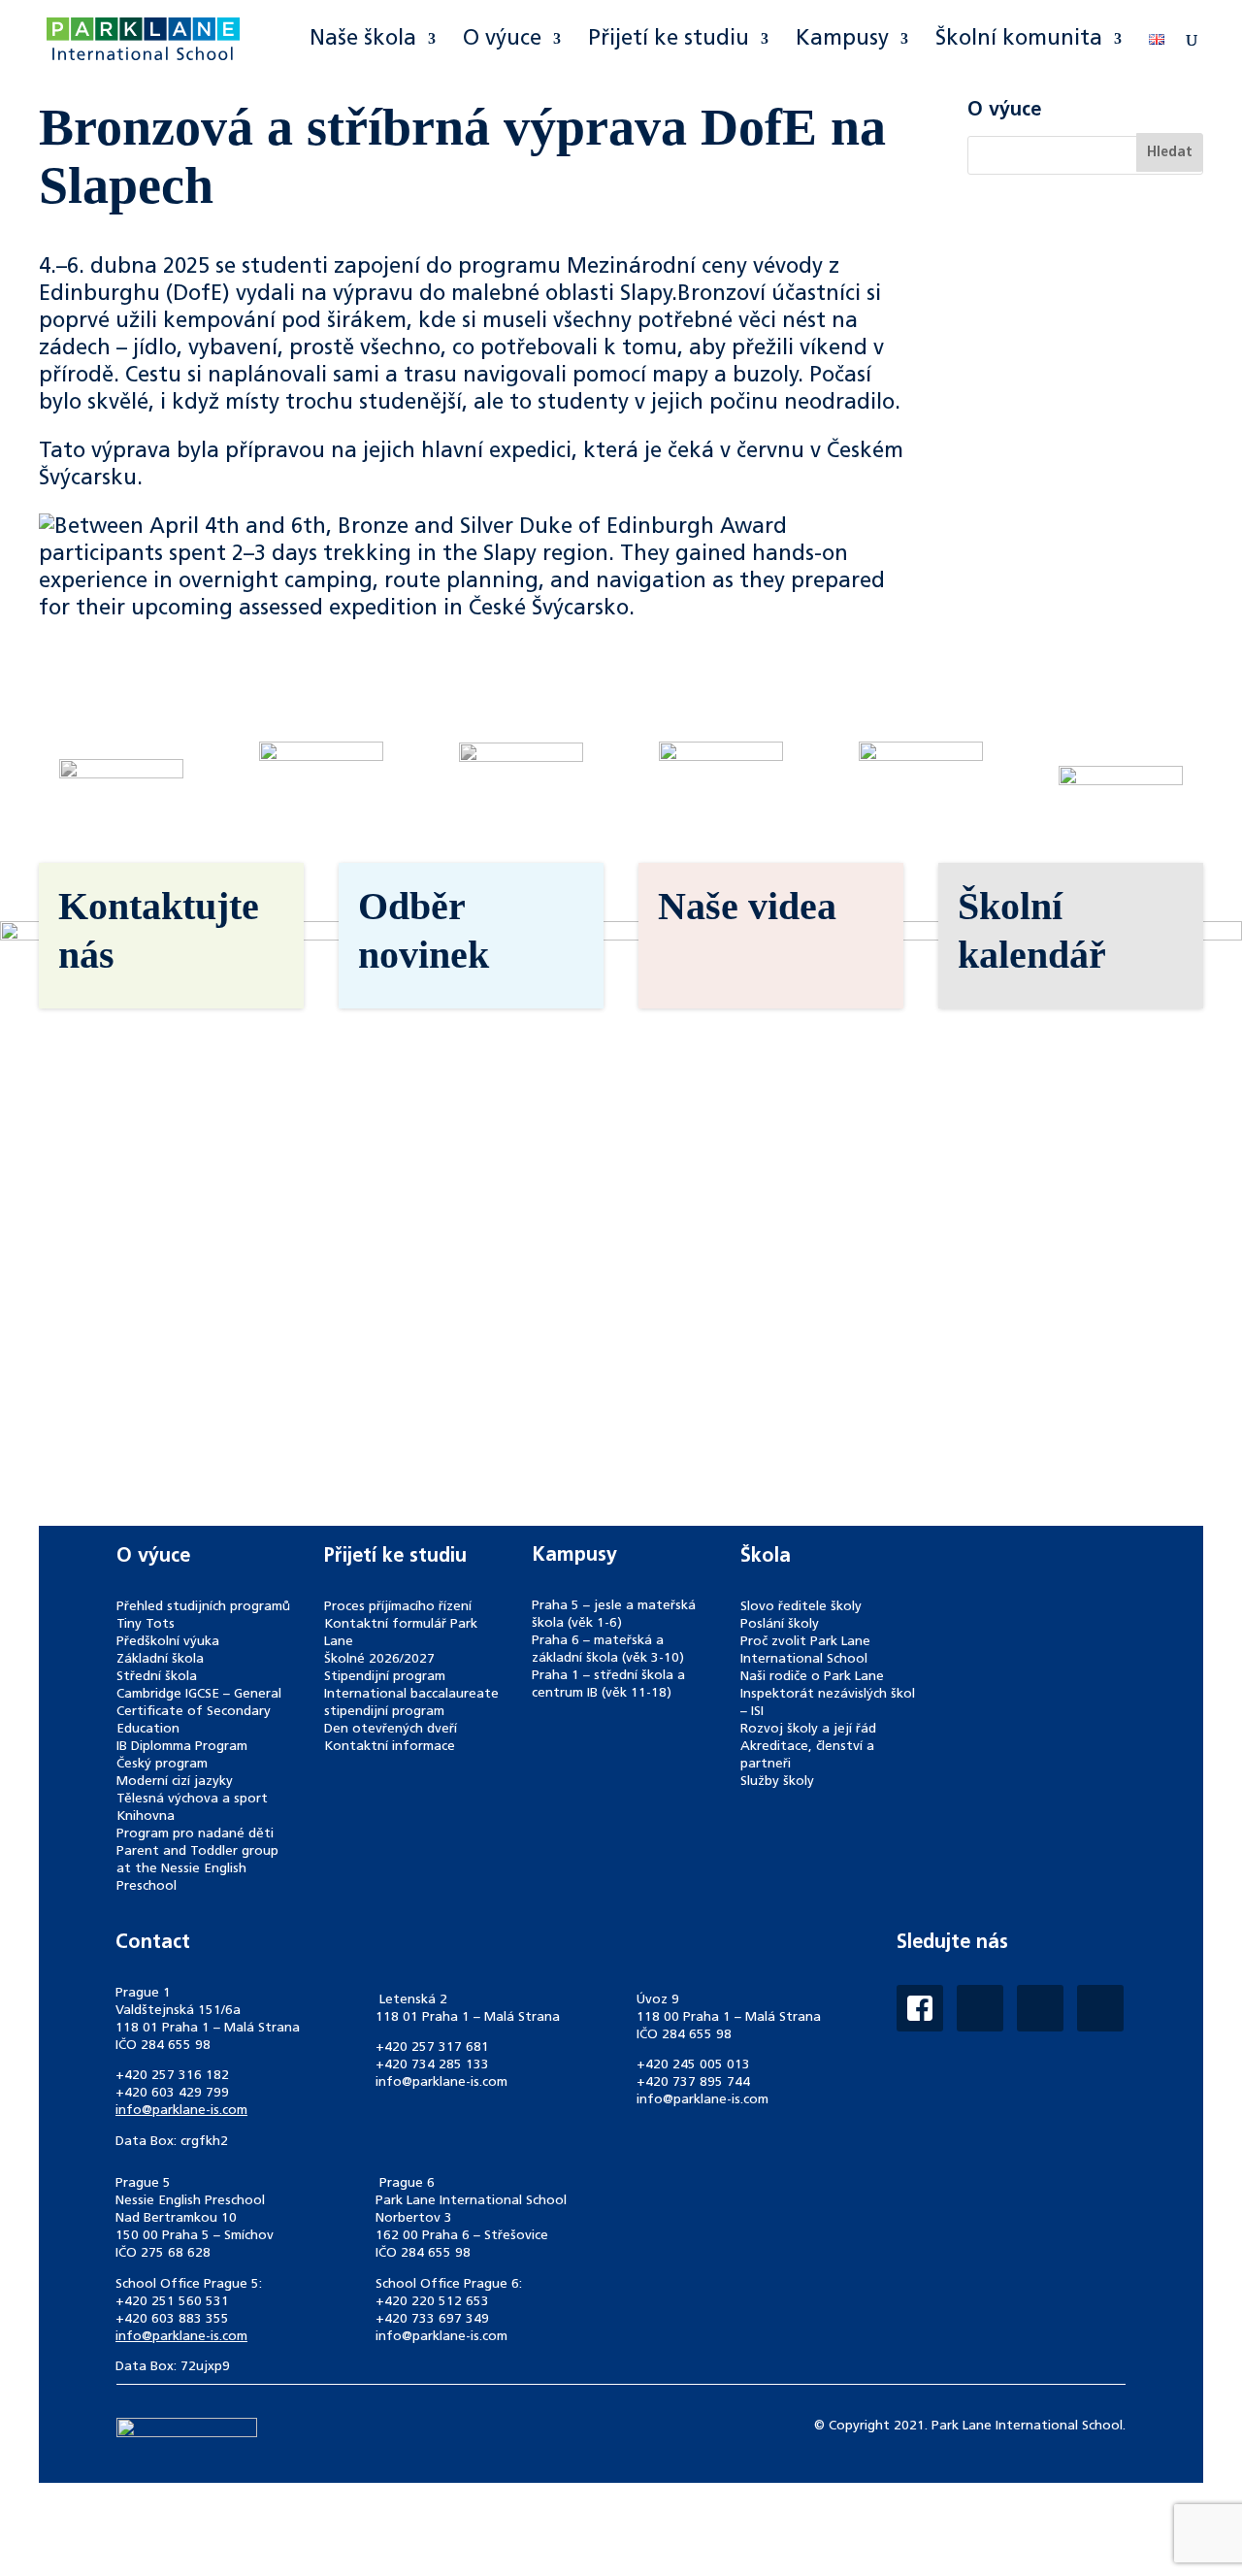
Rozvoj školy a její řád (808, 1729)
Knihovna (146, 1816)
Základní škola (160, 1659)
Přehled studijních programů (203, 1607)
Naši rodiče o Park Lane (812, 1677)
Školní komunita (1019, 41)
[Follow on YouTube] (1100, 2008)
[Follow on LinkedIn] (1040, 2008)
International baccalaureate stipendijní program (411, 1703)
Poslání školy (780, 1624)
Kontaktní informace (390, 1747)
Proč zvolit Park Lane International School (805, 1651)
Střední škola (157, 1677)
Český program (162, 1764)
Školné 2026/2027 (379, 1659)
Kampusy (842, 41)
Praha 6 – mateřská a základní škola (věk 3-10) (608, 1650)
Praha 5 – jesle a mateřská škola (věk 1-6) (614, 1615)
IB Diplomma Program (182, 1747)
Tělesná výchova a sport (192, 1799)
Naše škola (363, 41)
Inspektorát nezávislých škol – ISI (828, 1703)
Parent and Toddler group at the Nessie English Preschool (197, 1869)
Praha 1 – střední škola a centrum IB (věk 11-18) (608, 1684)
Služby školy (777, 1782)
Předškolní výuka (168, 1642)
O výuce (502, 41)
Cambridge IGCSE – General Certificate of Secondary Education (199, 1712)
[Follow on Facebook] (920, 2008)
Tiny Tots (146, 1624)
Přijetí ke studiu (669, 41)
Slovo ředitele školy (801, 1607)
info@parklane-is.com (181, 2111)
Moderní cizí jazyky (175, 1782)
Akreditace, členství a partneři (807, 1755)
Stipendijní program (385, 1677)
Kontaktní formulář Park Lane (401, 1633)
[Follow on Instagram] (980, 2008)
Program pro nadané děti (195, 1834)
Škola (766, 1556)
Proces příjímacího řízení (398, 1607)
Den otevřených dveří (391, 1729)
